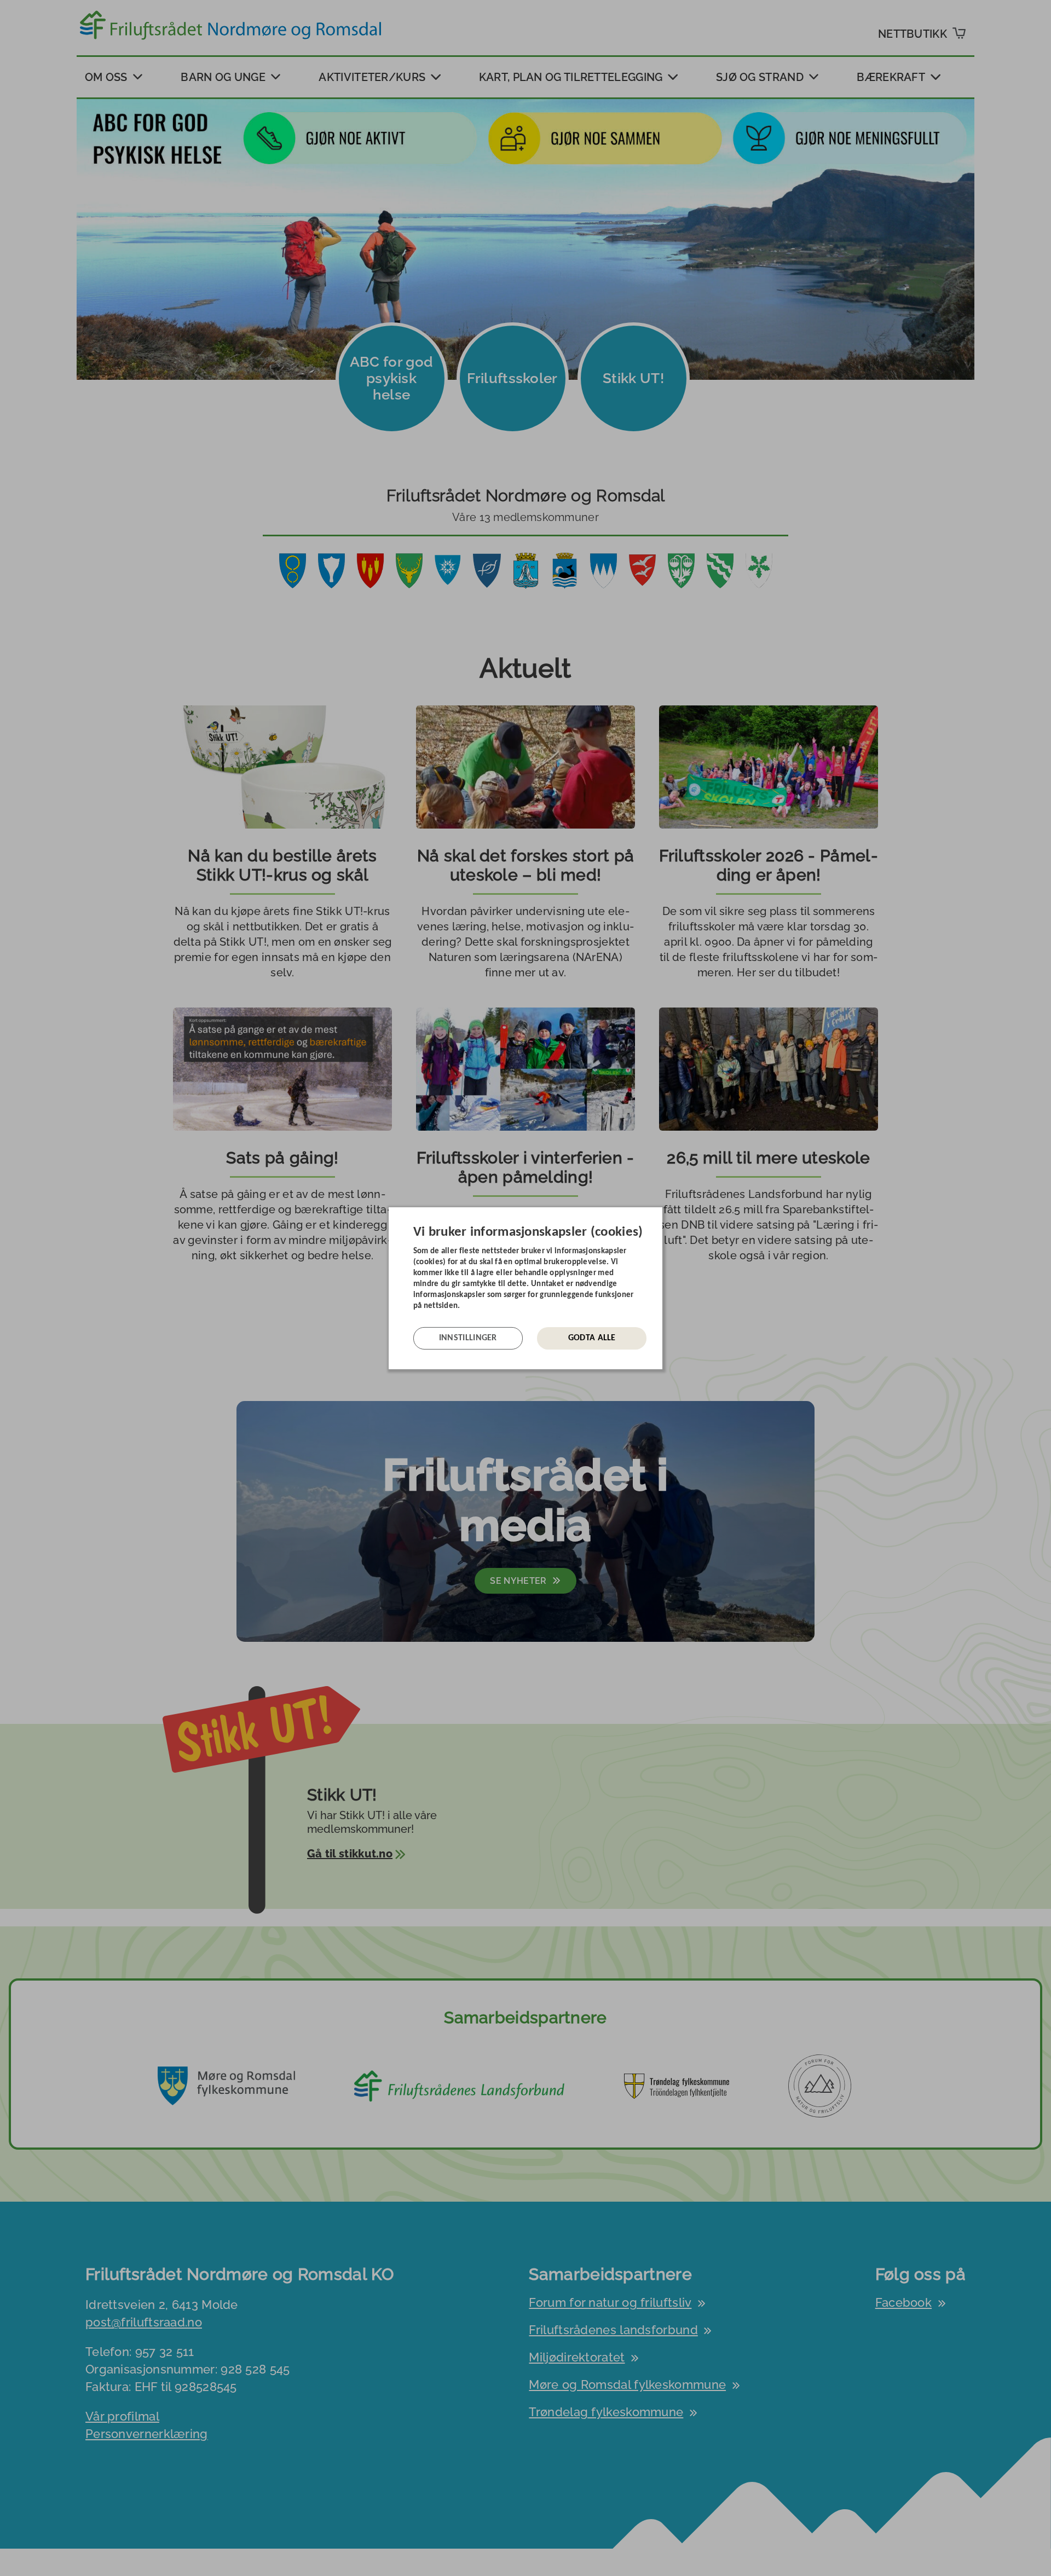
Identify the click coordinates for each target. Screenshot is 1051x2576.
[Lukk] (659, 1215)
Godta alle (592, 1338)
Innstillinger (468, 1338)
